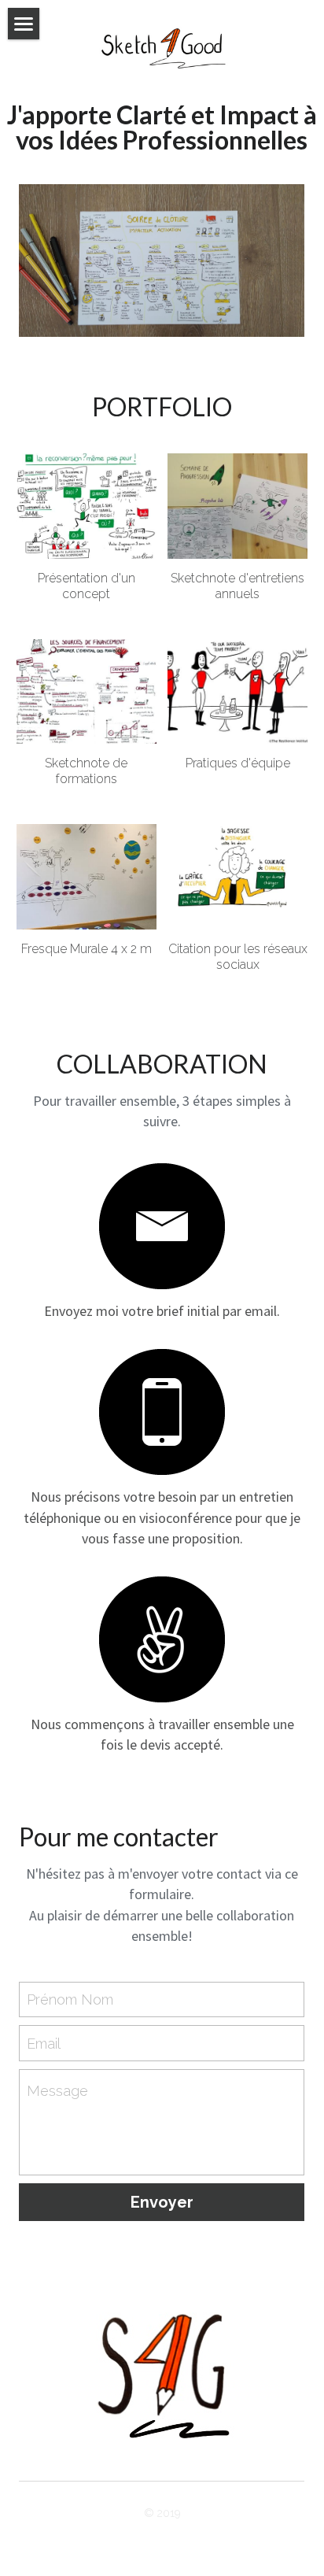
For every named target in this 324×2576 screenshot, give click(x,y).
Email (44, 2044)
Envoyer (162, 2202)
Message (57, 2091)
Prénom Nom (70, 1999)
